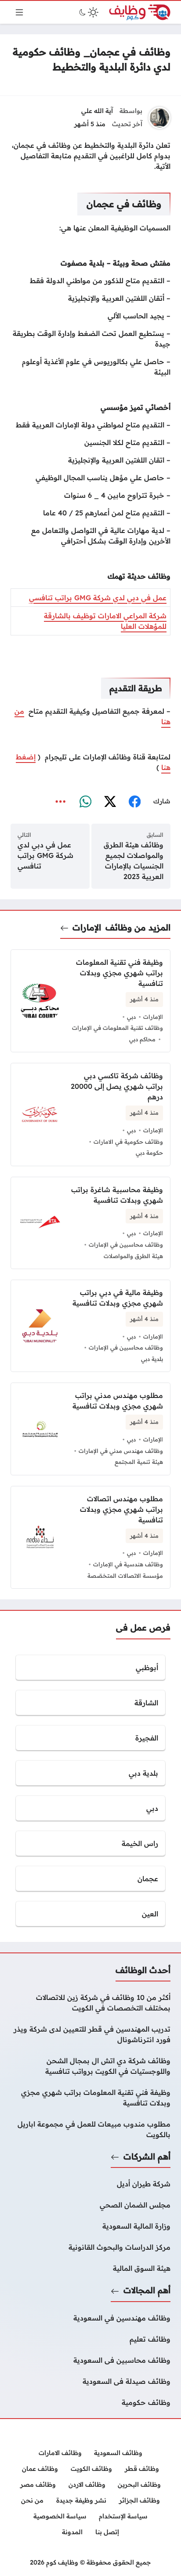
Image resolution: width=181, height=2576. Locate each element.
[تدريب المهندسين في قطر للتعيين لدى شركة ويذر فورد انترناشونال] (90, 2034)
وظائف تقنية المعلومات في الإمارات (118, 1028)
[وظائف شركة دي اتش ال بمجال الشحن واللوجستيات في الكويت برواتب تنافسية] (90, 2066)
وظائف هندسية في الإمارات (128, 1564)
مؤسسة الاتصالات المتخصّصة (125, 1576)
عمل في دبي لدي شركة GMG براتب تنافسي (98, 598)
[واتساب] (85, 802)
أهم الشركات (147, 2156)
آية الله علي (97, 111)
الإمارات (87, 927)
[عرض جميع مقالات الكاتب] (159, 118)
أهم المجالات (147, 2290)
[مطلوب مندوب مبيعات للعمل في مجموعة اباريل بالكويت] (90, 2129)
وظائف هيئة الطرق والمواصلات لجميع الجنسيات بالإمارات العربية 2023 (134, 861)
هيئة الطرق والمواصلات (133, 1256)
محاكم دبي (142, 1039)
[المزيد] (61, 802)
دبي (131, 1017)
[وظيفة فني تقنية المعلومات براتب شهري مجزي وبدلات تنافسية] (90, 2098)
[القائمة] (19, 12)
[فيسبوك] (134, 802)
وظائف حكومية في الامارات (128, 1142)
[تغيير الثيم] (88, 12)
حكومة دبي (149, 1153)
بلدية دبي (152, 1359)
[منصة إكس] (110, 802)
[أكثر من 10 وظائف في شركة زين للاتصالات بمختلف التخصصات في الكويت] (90, 2003)
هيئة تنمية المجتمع (139, 1462)
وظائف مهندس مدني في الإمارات (121, 1451)
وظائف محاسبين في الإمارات (126, 1244)
